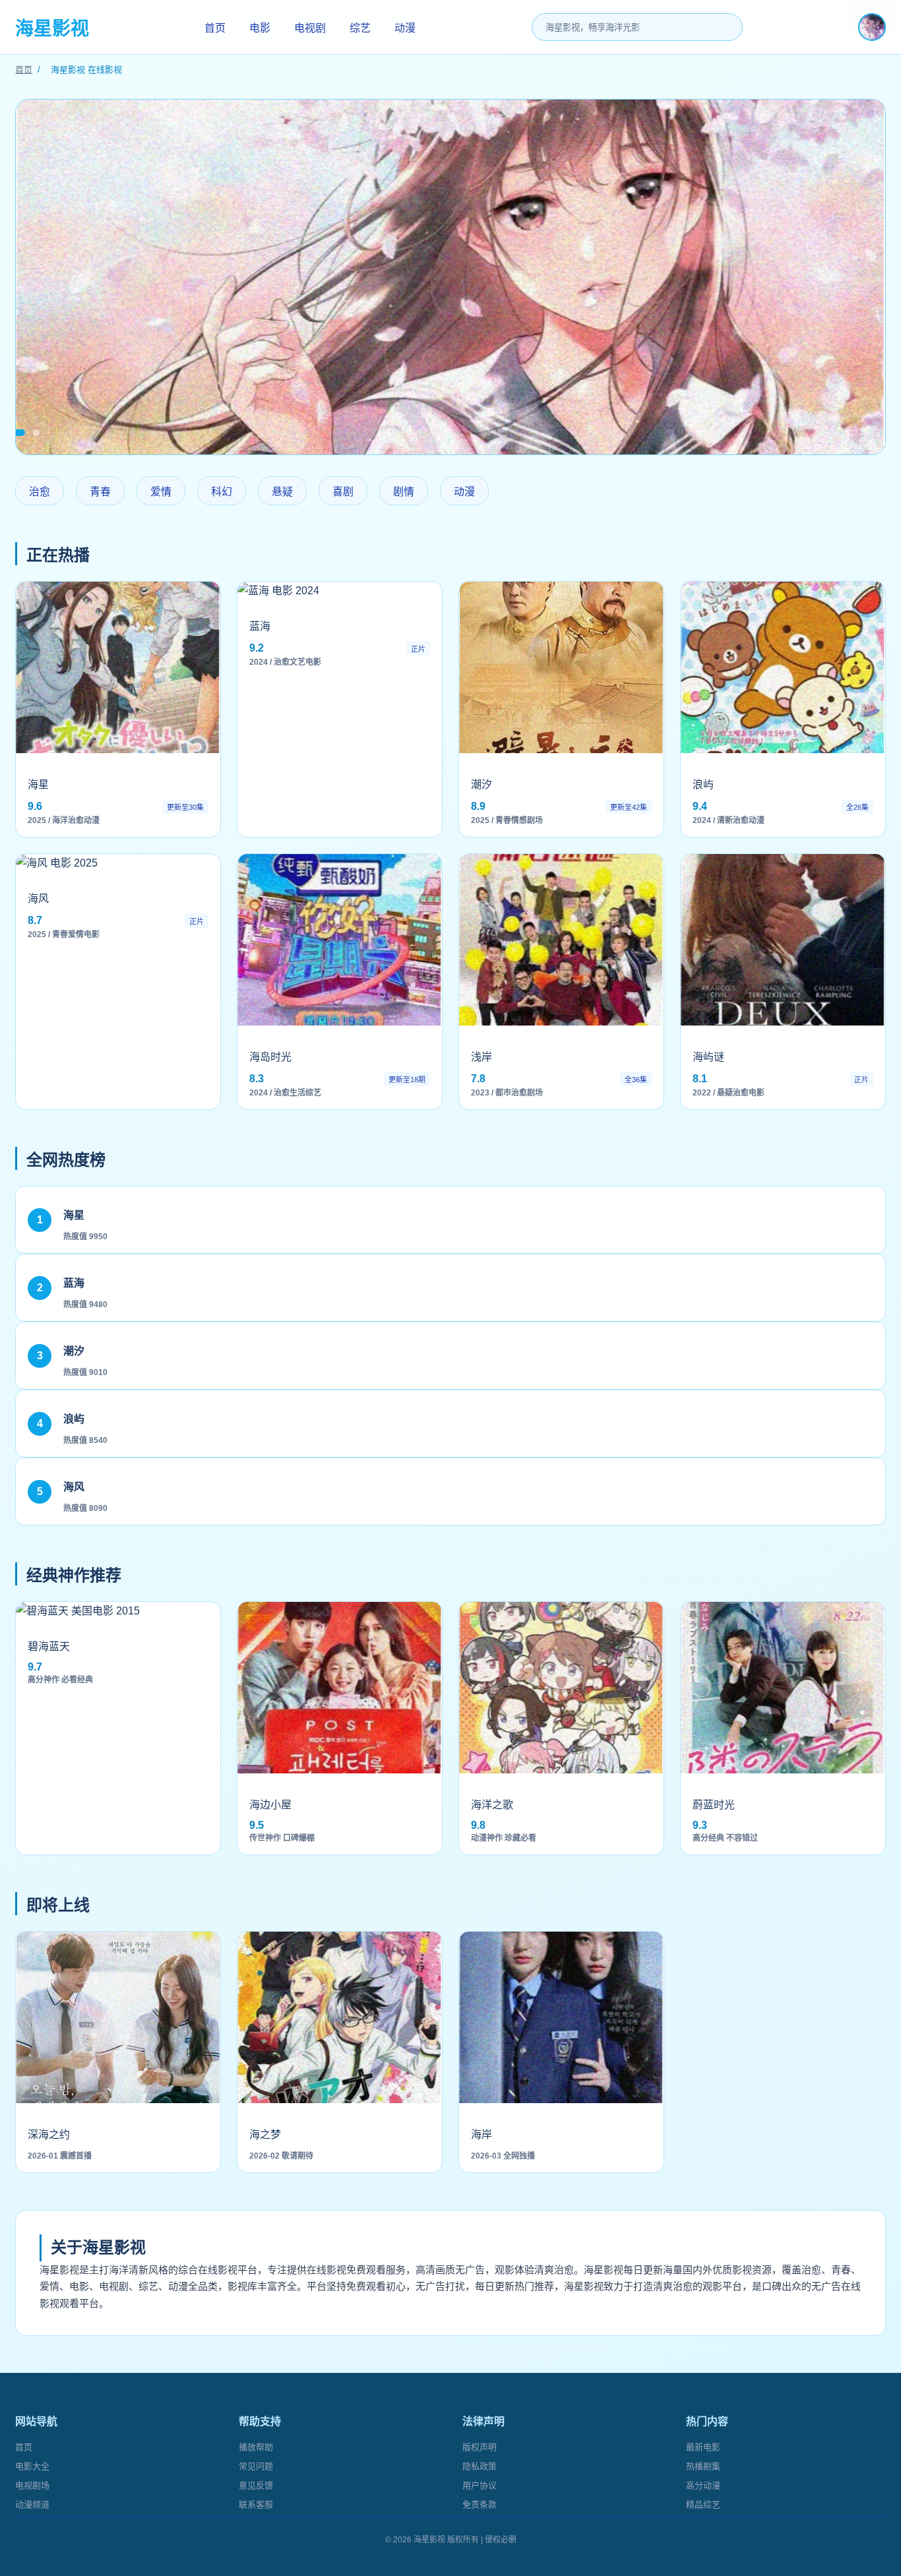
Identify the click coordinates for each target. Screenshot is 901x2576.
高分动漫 (703, 2485)
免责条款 (480, 2504)
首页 (215, 28)
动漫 (405, 28)
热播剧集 (703, 2466)
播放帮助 (256, 2447)
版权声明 (480, 2447)
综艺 (360, 28)
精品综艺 (703, 2504)
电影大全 (32, 2466)
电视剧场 (32, 2485)
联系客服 (256, 2504)
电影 (260, 28)
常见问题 (256, 2466)
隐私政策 (480, 2466)
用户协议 (480, 2485)
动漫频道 (32, 2504)
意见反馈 (256, 2485)
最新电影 (703, 2447)
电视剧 (310, 28)
